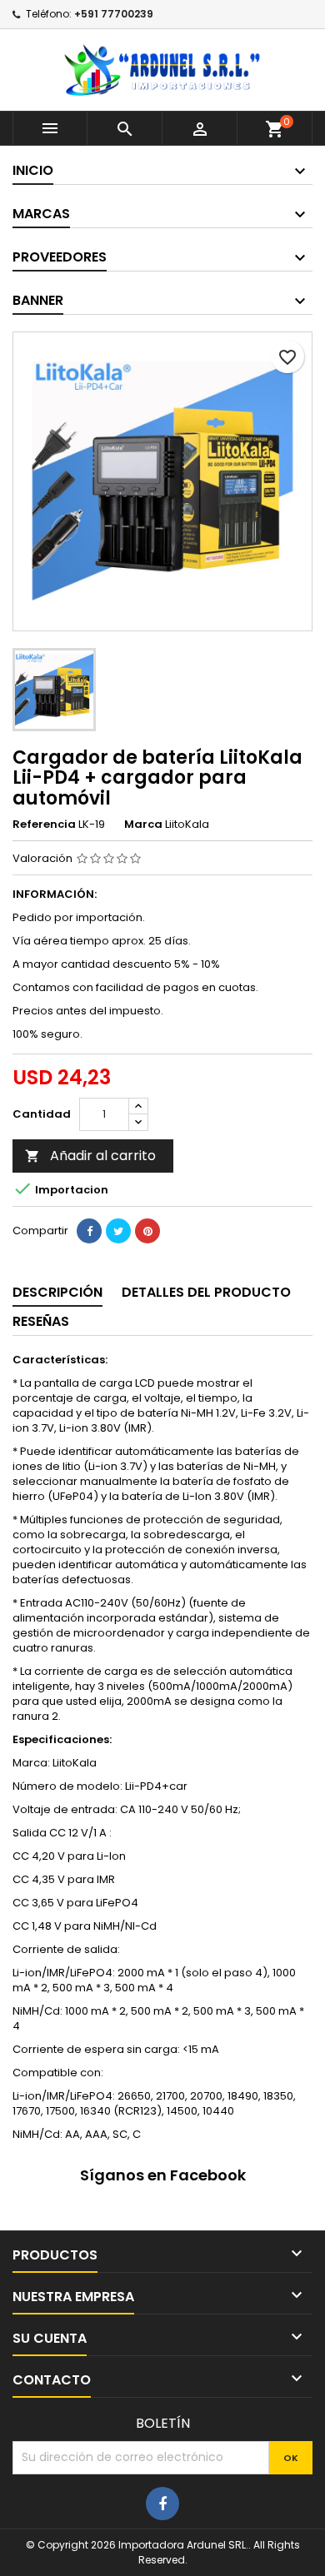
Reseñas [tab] (41, 1321)
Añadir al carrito (90, 1156)
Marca (143, 825)
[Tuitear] (118, 1231)
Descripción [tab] (57, 1292)
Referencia (44, 825)
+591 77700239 (114, 14)
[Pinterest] (147, 1231)
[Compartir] (89, 1231)
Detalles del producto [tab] (206, 1292)
